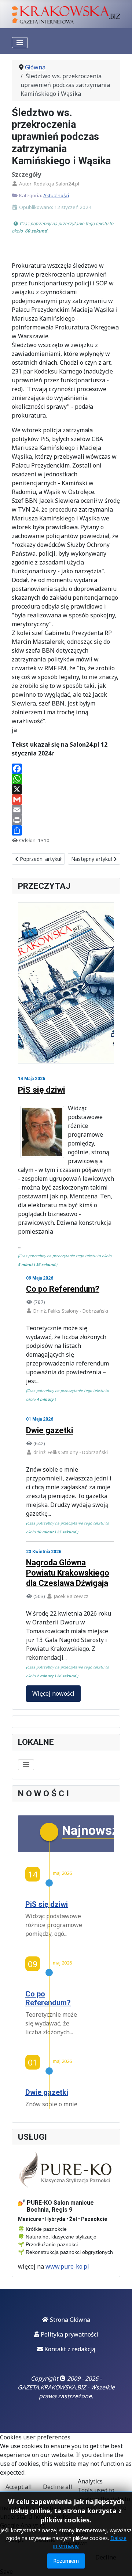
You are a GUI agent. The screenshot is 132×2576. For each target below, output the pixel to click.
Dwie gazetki (49, 1430)
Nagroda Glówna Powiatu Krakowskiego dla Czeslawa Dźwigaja (68, 1573)
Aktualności (56, 195)
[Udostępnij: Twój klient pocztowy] (66, 810)
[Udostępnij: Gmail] (66, 800)
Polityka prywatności (69, 2334)
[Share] (66, 830)
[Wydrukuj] (66, 820)
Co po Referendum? (63, 1289)
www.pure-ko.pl (67, 2266)
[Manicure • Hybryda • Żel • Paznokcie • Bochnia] (66, 2170)
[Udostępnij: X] (66, 789)
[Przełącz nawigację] (20, 43)
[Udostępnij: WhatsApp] (66, 779)
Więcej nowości (53, 1693)
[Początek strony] (119, 2562)
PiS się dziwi (42, 1090)
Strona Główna (69, 2320)
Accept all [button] (19, 2487)
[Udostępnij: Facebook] (66, 769)
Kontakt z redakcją (69, 2349)
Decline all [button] (58, 2487)
